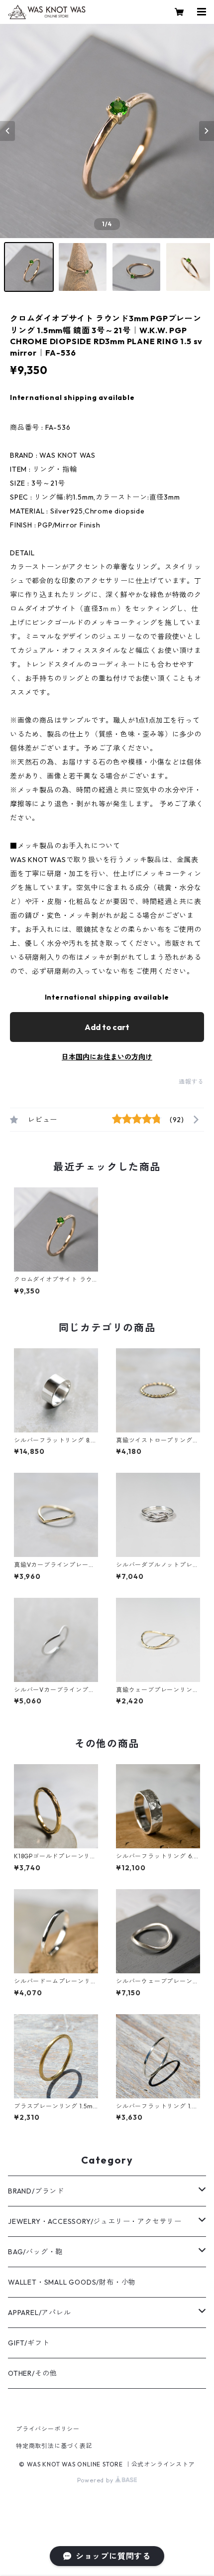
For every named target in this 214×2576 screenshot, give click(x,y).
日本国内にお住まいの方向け (107, 1057)
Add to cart (107, 1027)
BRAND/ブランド (36, 2191)
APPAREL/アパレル (40, 2313)
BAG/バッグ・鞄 (35, 2252)
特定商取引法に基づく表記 (54, 2446)
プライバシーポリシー (48, 2429)
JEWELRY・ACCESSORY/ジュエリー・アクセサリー (95, 2221)
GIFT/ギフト (29, 2343)
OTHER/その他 (32, 2373)
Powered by (96, 2480)
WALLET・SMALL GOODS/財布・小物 (72, 2282)
